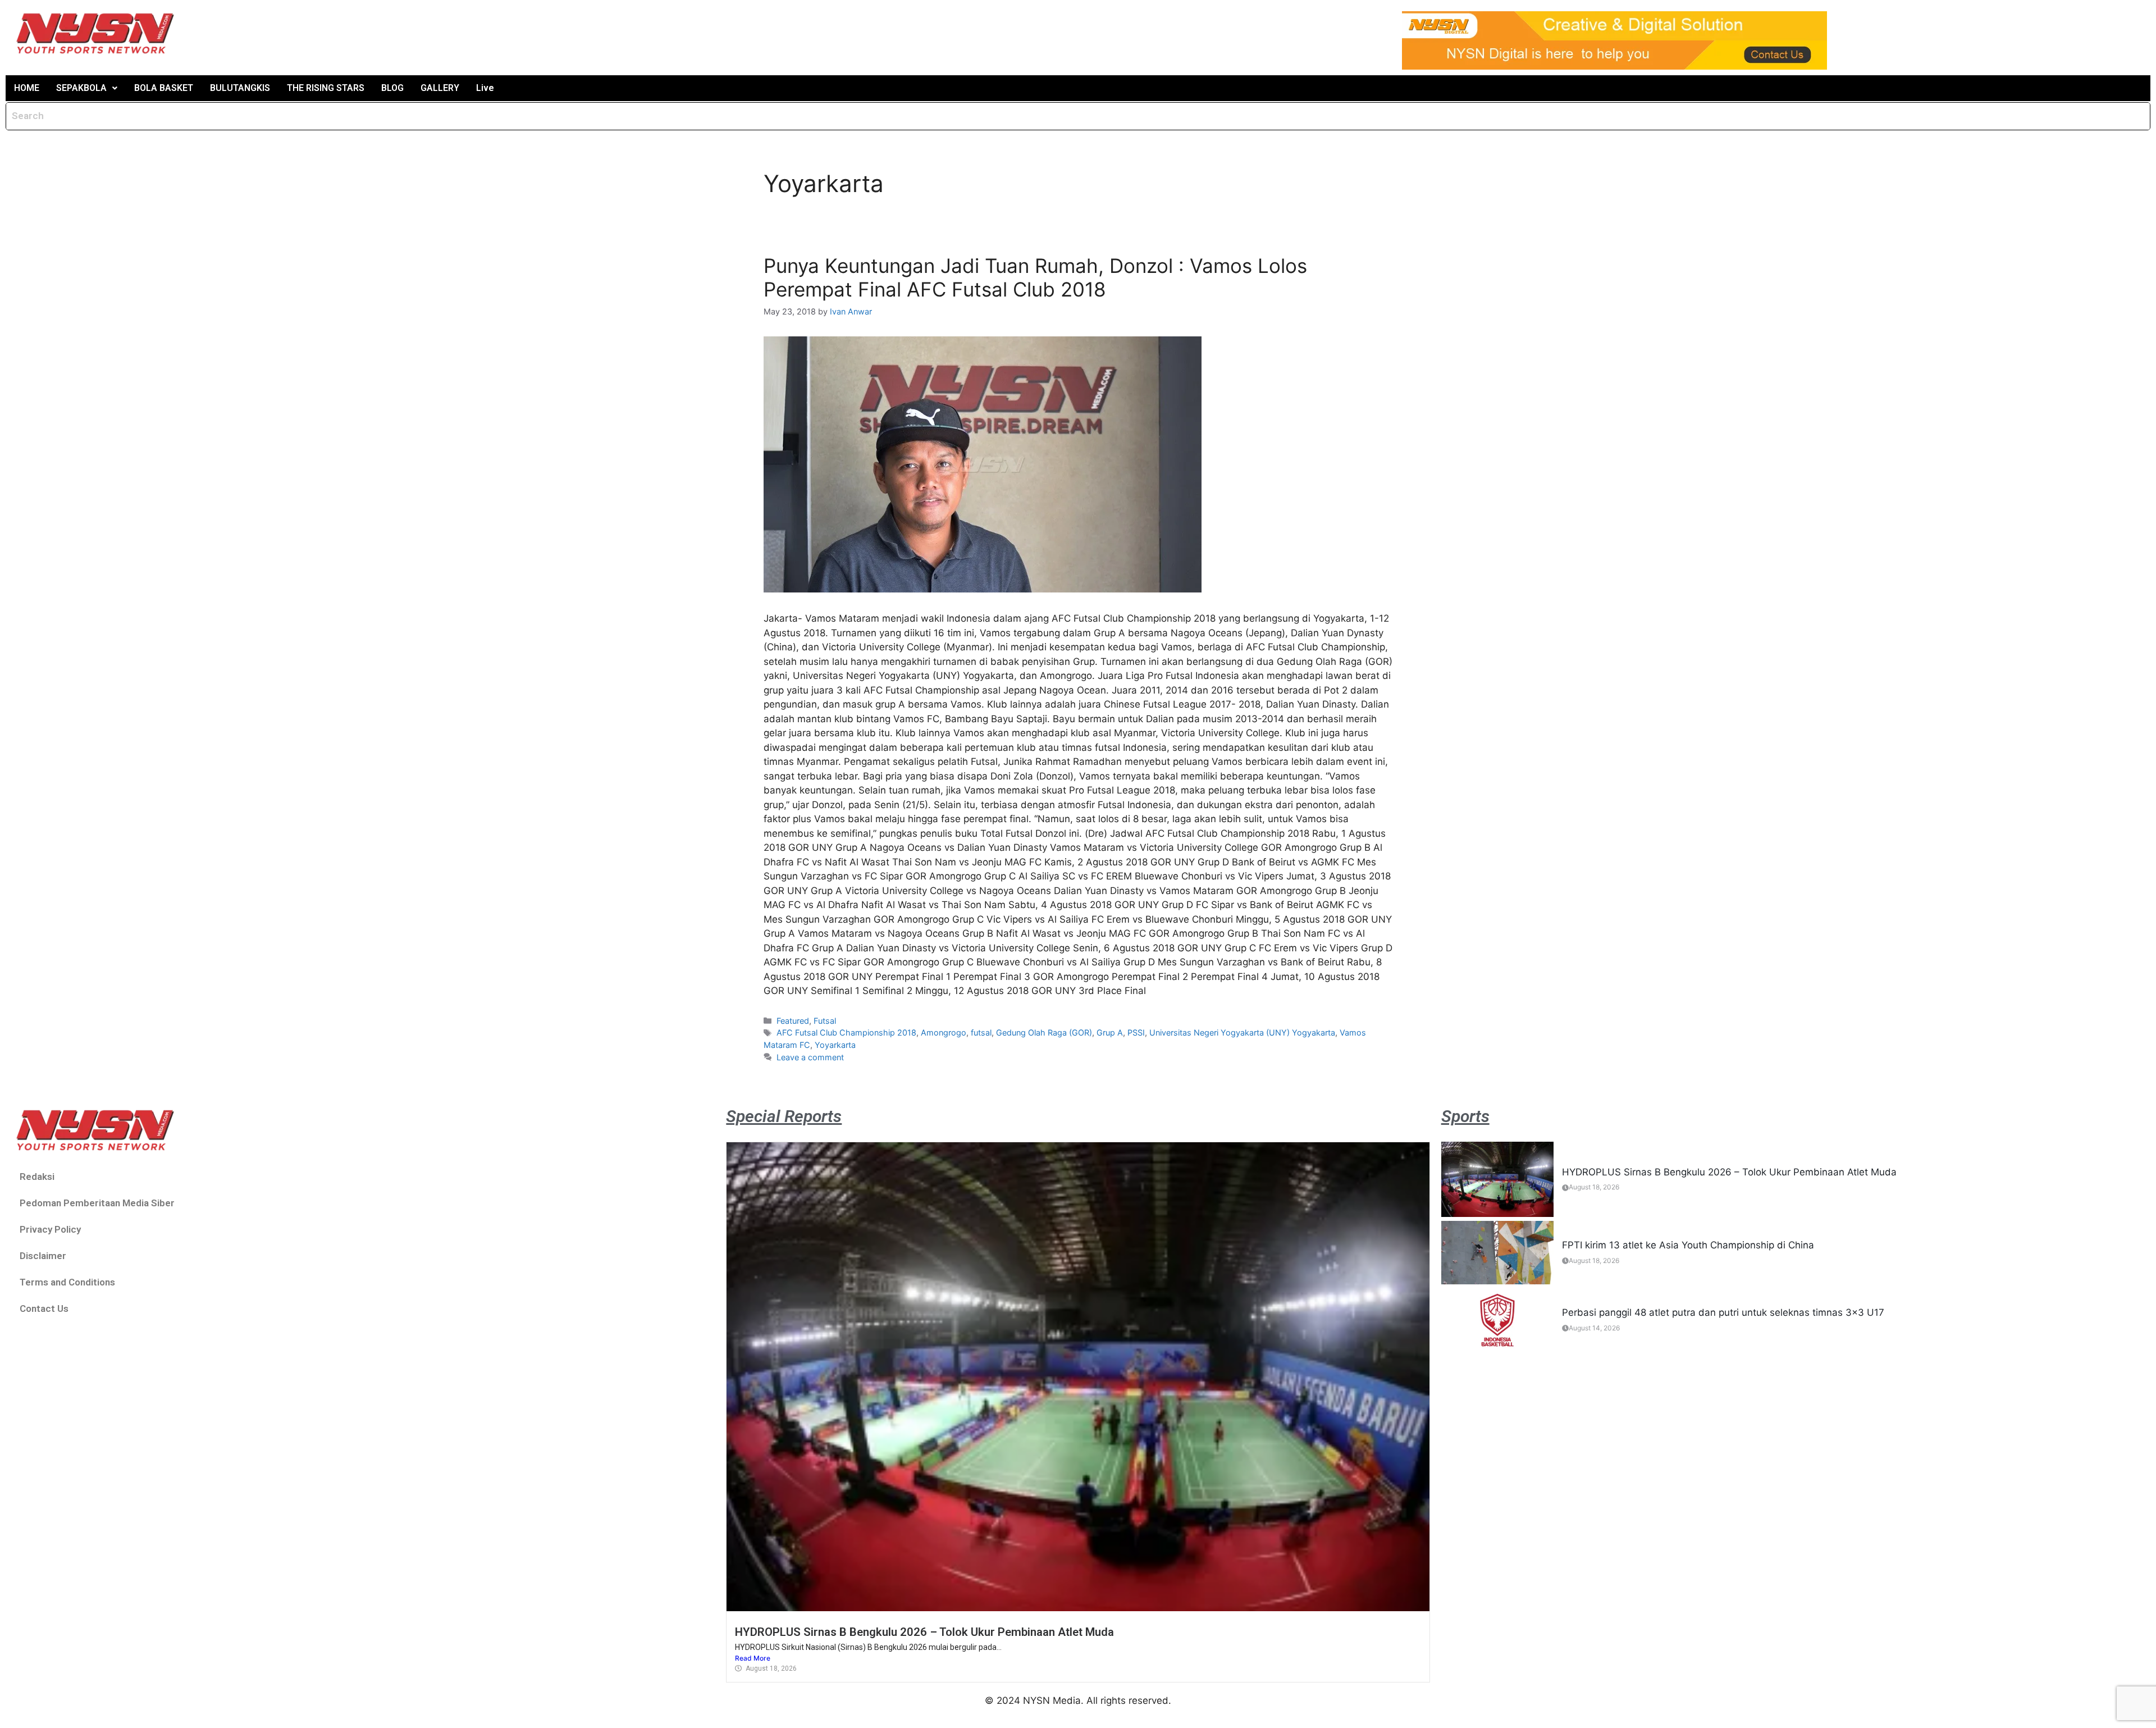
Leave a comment (810, 1057)
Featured (793, 1021)
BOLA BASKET (164, 88)
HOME (27, 88)
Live (485, 88)
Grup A (1110, 1032)
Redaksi (37, 1177)
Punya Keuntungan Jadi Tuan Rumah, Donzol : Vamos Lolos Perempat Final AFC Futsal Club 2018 (1035, 277)
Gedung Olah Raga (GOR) (1044, 1032)
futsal (981, 1032)
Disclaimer (43, 1256)
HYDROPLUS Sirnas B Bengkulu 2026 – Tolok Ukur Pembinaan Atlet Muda (924, 1632)
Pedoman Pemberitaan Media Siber (97, 1203)
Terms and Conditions (67, 1282)
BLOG (392, 88)
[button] (87, 88)
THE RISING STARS (326, 88)
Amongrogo (944, 1032)
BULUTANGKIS (240, 88)
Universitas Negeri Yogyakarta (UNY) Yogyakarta (1242, 1032)
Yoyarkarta (835, 1045)
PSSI (1136, 1032)
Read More (753, 1658)
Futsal (825, 1021)
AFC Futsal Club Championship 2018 (846, 1032)
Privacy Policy (50, 1229)
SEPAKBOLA (81, 88)
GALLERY (440, 88)
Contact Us (44, 1308)
